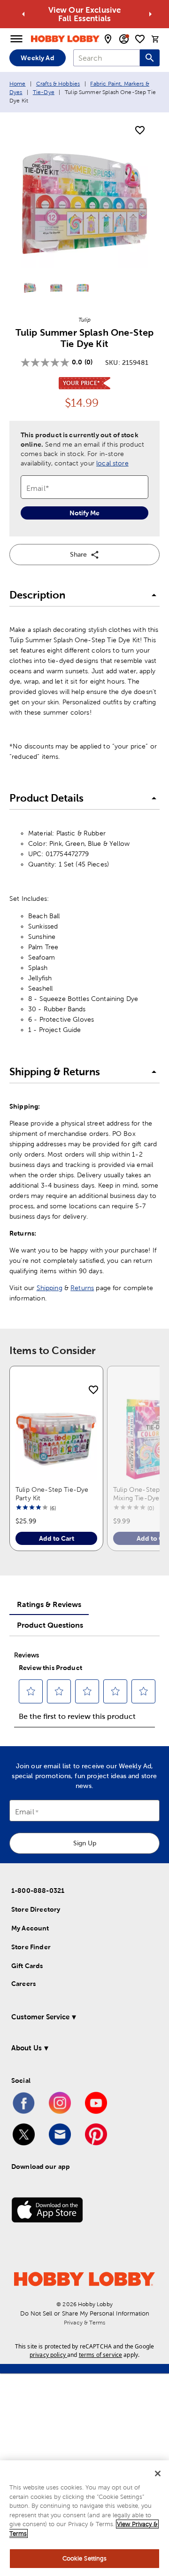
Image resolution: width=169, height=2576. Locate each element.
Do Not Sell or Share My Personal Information (85, 2313)
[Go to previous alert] (23, 14)
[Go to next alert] (150, 14)
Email (25, 1812)
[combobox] (107, 58)
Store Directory (36, 1909)
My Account (30, 1928)
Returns (82, 1288)
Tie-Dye (44, 92)
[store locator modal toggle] (108, 39)
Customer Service (40, 2017)
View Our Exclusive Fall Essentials (85, 14)
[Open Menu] (16, 39)
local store (112, 463)
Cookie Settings (85, 2558)
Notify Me (84, 513)
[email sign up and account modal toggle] (124, 39)
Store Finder (31, 1947)
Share (78, 554)
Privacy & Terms (84, 2323)
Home (18, 84)
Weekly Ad (37, 58)
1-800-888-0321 (38, 1891)
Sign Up (85, 1843)
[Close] (158, 2474)
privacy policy (48, 2355)
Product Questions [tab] (50, 1625)
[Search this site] (150, 58)
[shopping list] (140, 39)
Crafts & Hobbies (58, 84)
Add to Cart (57, 1538)
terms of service (100, 2355)
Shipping (50, 1288)
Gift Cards (27, 1966)
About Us (27, 2048)
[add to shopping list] (140, 131)
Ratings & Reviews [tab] (49, 1604)
